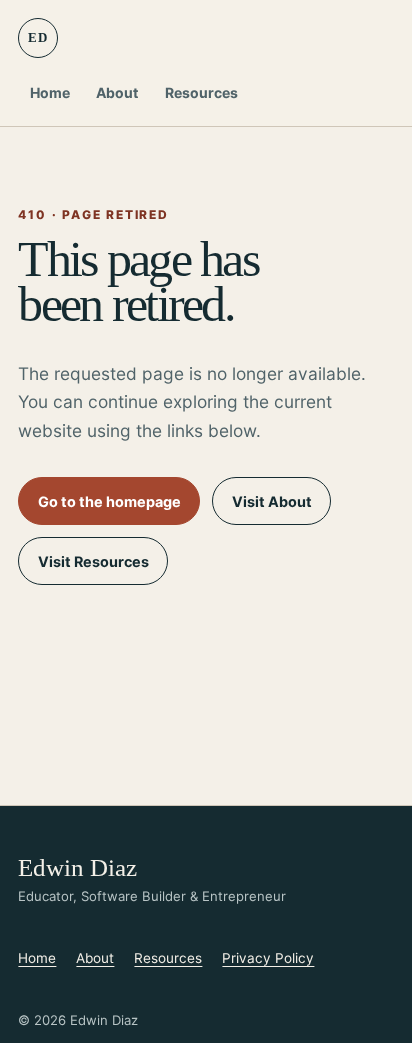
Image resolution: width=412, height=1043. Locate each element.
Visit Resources (93, 561)
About (117, 92)
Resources (201, 92)
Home (50, 92)
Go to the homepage (109, 501)
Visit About (272, 501)
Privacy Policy (268, 958)
